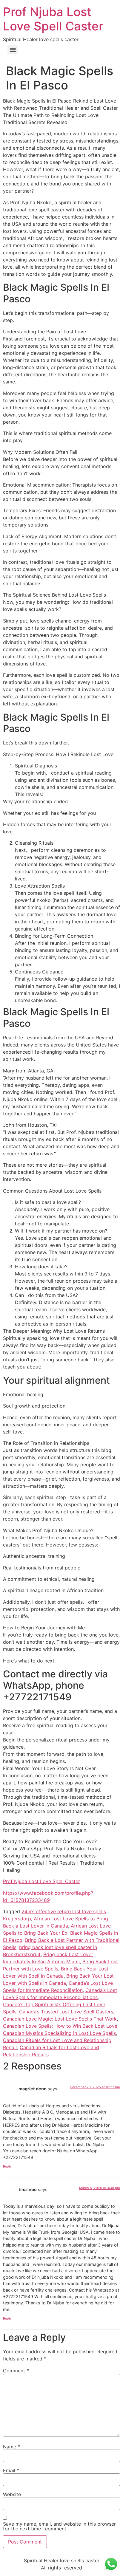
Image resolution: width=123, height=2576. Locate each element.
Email (11, 2470)
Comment (16, 2371)
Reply (7, 2166)
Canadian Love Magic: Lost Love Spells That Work (60, 2019)
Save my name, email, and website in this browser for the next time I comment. (59, 2526)
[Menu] (13, 50)
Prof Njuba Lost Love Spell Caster (53, 19)
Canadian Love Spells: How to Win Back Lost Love (60, 2026)
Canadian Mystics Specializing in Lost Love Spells (59, 2033)
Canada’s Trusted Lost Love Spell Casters (66, 2012)
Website (12, 2494)
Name (11, 2447)
